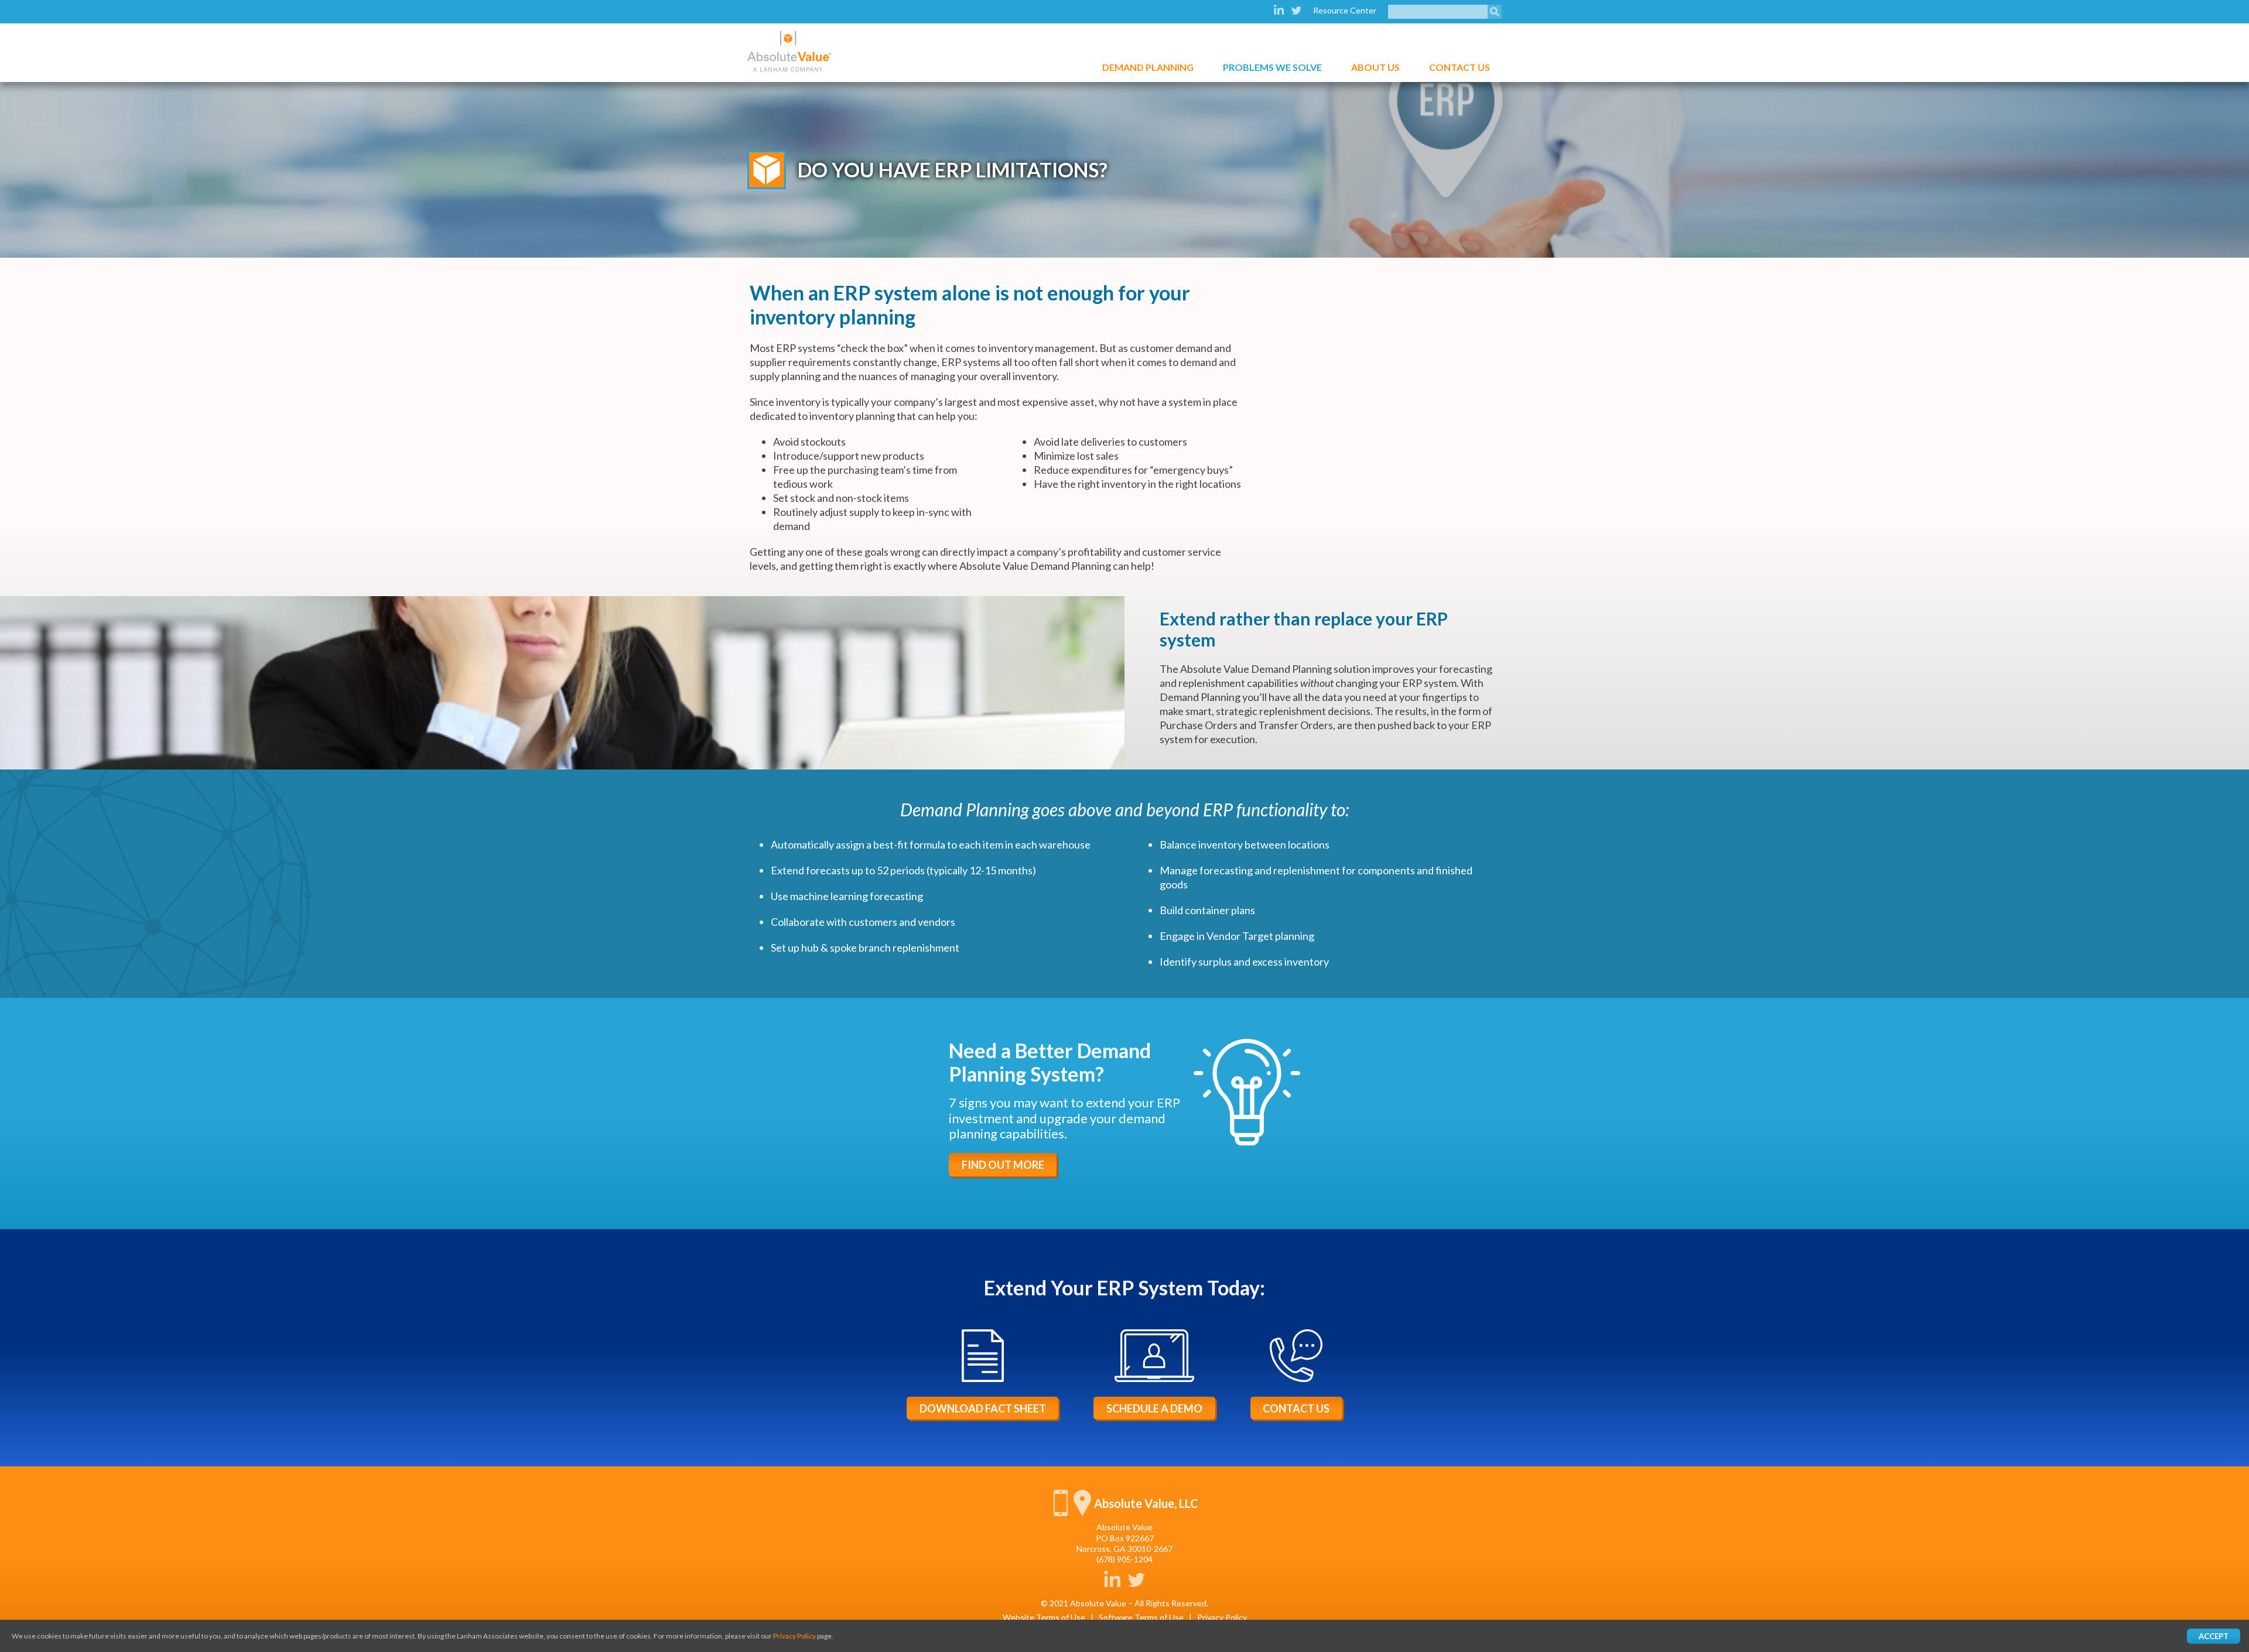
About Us (1375, 67)
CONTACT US (1296, 1408)
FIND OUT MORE (1003, 1165)
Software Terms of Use (1141, 1617)
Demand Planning (1148, 67)
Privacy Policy (1222, 1617)
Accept (2214, 1636)
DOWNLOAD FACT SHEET (983, 1408)
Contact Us (1460, 67)
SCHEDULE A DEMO (1154, 1408)
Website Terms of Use (1044, 1617)
